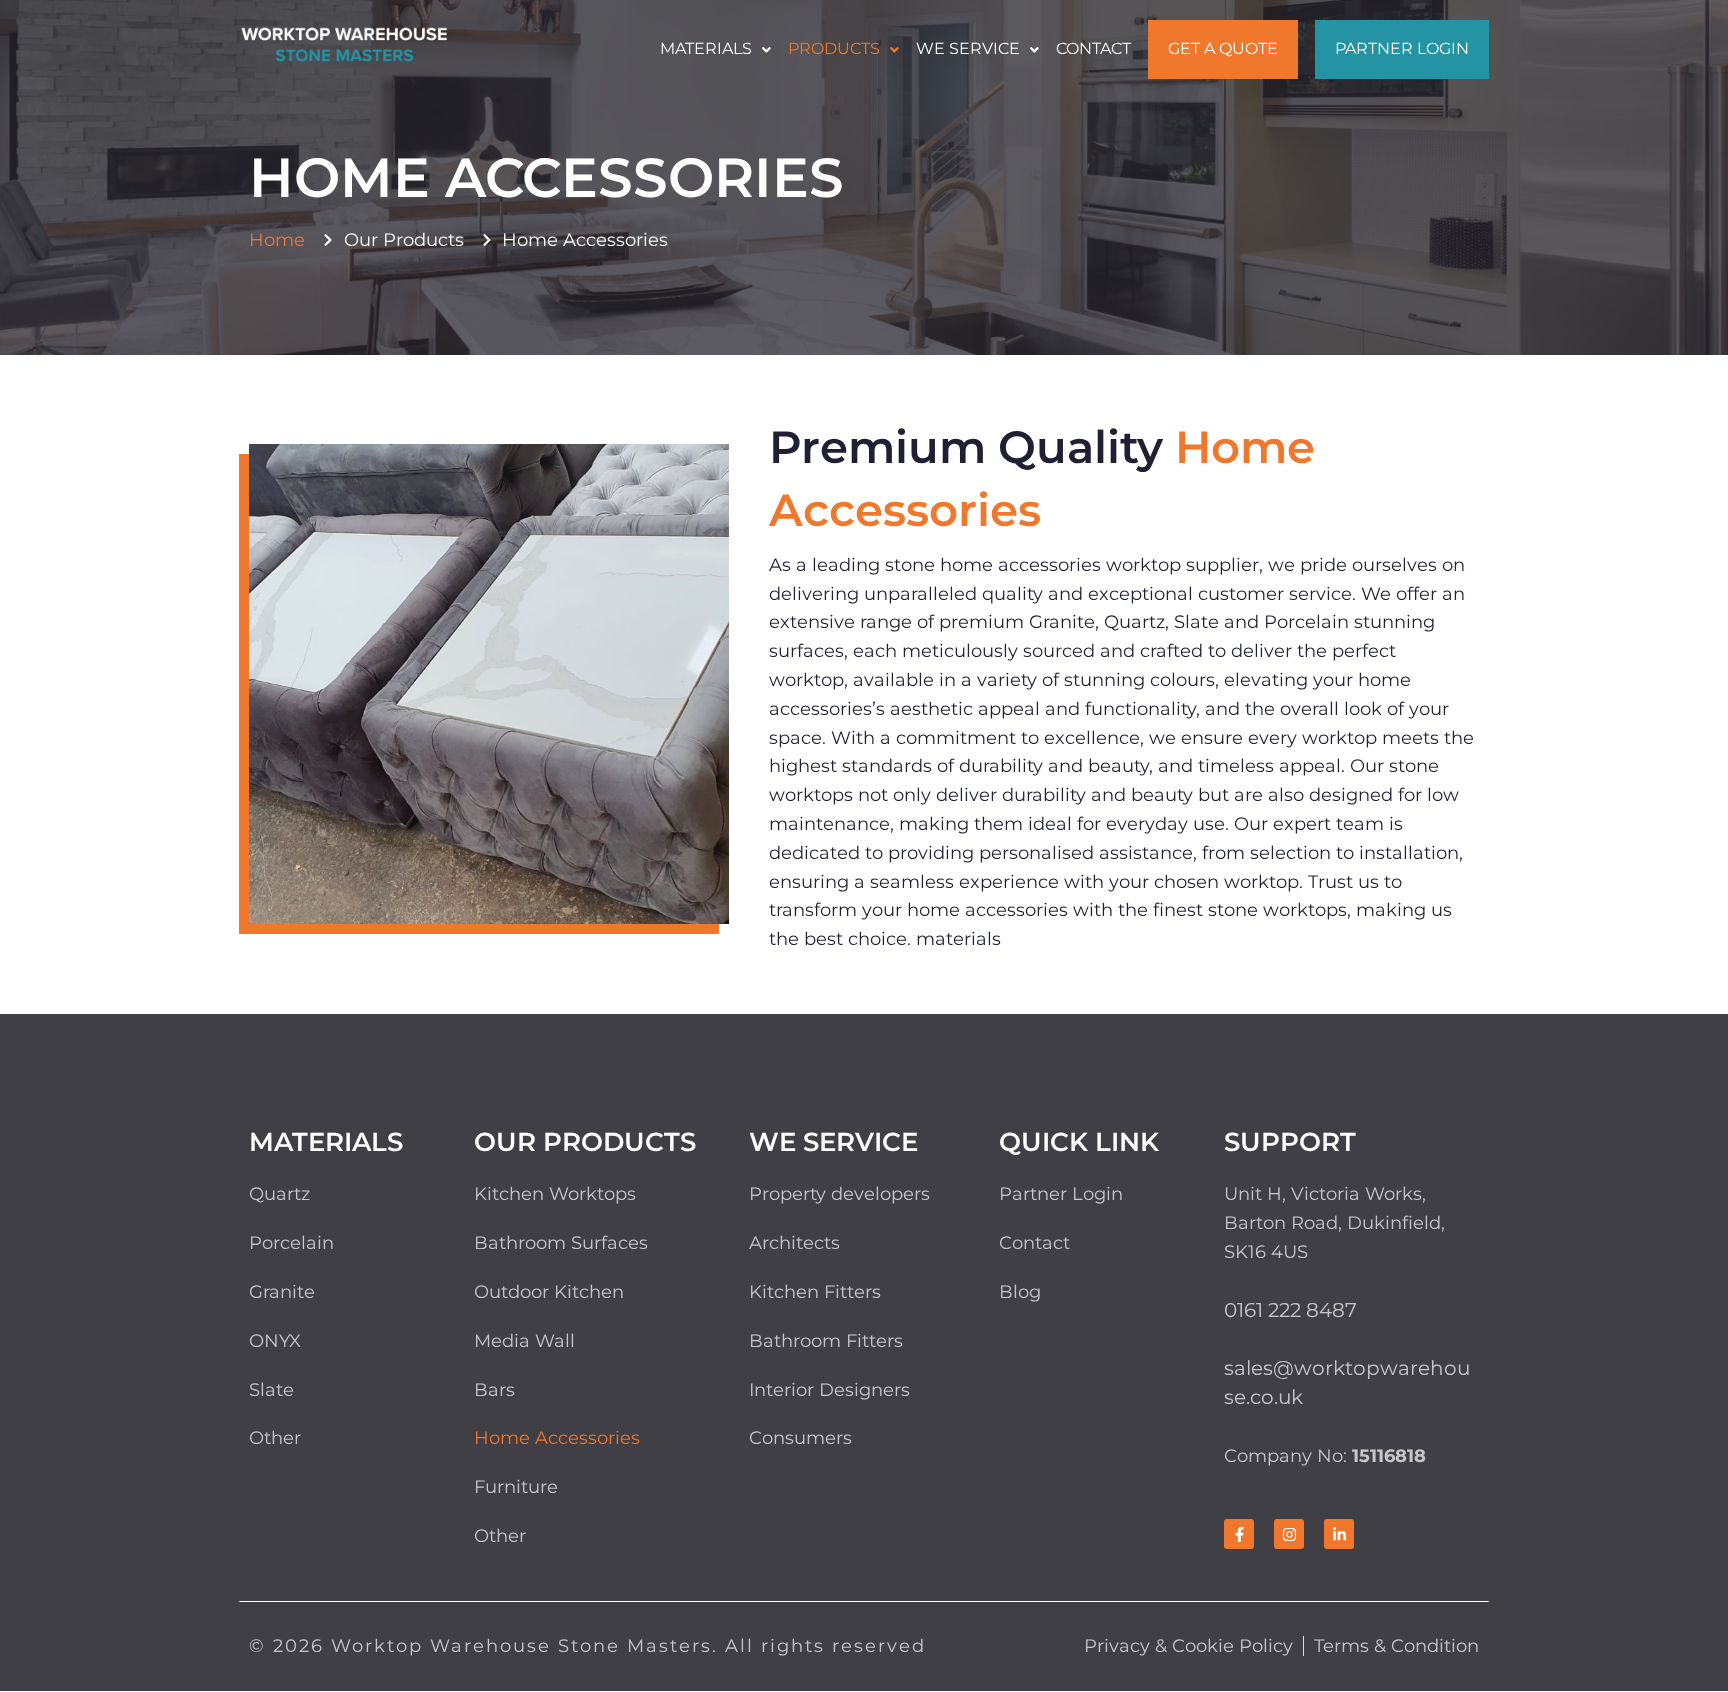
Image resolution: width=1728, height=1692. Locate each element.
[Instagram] (1289, 1534)
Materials (706, 48)
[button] (715, 49)
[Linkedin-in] (1339, 1534)
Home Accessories (557, 1438)
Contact (1093, 48)
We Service (968, 48)
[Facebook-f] (1239, 1534)
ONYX (275, 1341)
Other (275, 1438)
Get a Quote (1223, 48)
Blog (1020, 1292)
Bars (494, 1390)
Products (834, 48)
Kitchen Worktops (555, 1194)
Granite (282, 1292)
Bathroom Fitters (826, 1341)
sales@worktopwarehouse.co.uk (1347, 1382)
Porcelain (291, 1243)
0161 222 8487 (1290, 1310)
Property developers (839, 1194)
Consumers (800, 1438)
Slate (271, 1390)
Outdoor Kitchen (549, 1292)
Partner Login (1402, 48)
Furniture (516, 1487)
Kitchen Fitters (815, 1292)
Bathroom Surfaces (561, 1243)
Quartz (279, 1194)
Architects (794, 1243)
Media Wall (524, 1341)
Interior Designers (829, 1390)
